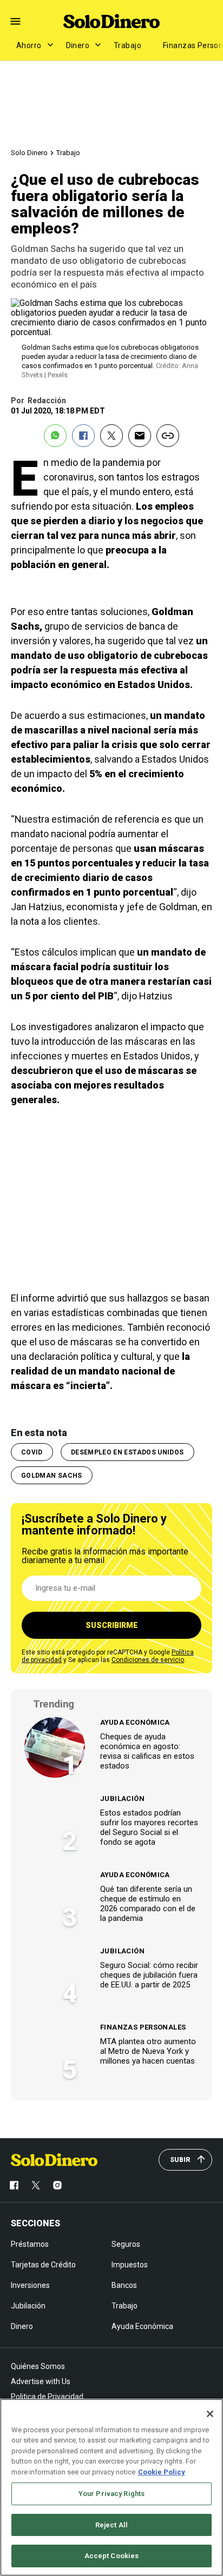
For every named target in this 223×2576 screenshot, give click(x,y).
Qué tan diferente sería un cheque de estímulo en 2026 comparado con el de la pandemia (148, 1904)
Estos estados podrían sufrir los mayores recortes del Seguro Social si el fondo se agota (149, 1827)
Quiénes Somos (38, 2366)
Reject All (111, 2525)
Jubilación (122, 1798)
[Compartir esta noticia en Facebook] (83, 436)
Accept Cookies (112, 2556)
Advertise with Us (41, 2381)
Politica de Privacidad (47, 2397)
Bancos (124, 2285)
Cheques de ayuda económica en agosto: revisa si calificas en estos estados (147, 1751)
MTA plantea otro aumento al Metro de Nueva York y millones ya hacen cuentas (148, 2051)
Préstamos (30, 2244)
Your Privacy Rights (111, 2494)
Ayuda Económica (135, 1722)
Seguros (126, 2244)
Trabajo (127, 45)
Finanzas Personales (143, 2027)
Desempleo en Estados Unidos (127, 1452)
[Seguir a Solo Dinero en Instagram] (57, 2185)
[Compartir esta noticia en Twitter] (111, 436)
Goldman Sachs (52, 1476)
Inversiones (30, 2285)
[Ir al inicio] (54, 2160)
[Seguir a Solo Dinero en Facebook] (14, 2185)
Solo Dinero (29, 153)
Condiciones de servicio (148, 1660)
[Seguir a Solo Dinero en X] (36, 2185)
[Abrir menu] (15, 21)
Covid (32, 1452)
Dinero (78, 45)
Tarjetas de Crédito (43, 2265)
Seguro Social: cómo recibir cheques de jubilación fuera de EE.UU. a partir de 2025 (149, 1975)
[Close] (210, 2414)
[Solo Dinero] (111, 21)
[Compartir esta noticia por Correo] (140, 436)
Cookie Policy (162, 2472)
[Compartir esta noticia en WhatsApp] (55, 436)
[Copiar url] (168, 436)
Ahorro (29, 45)
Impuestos (130, 2265)
